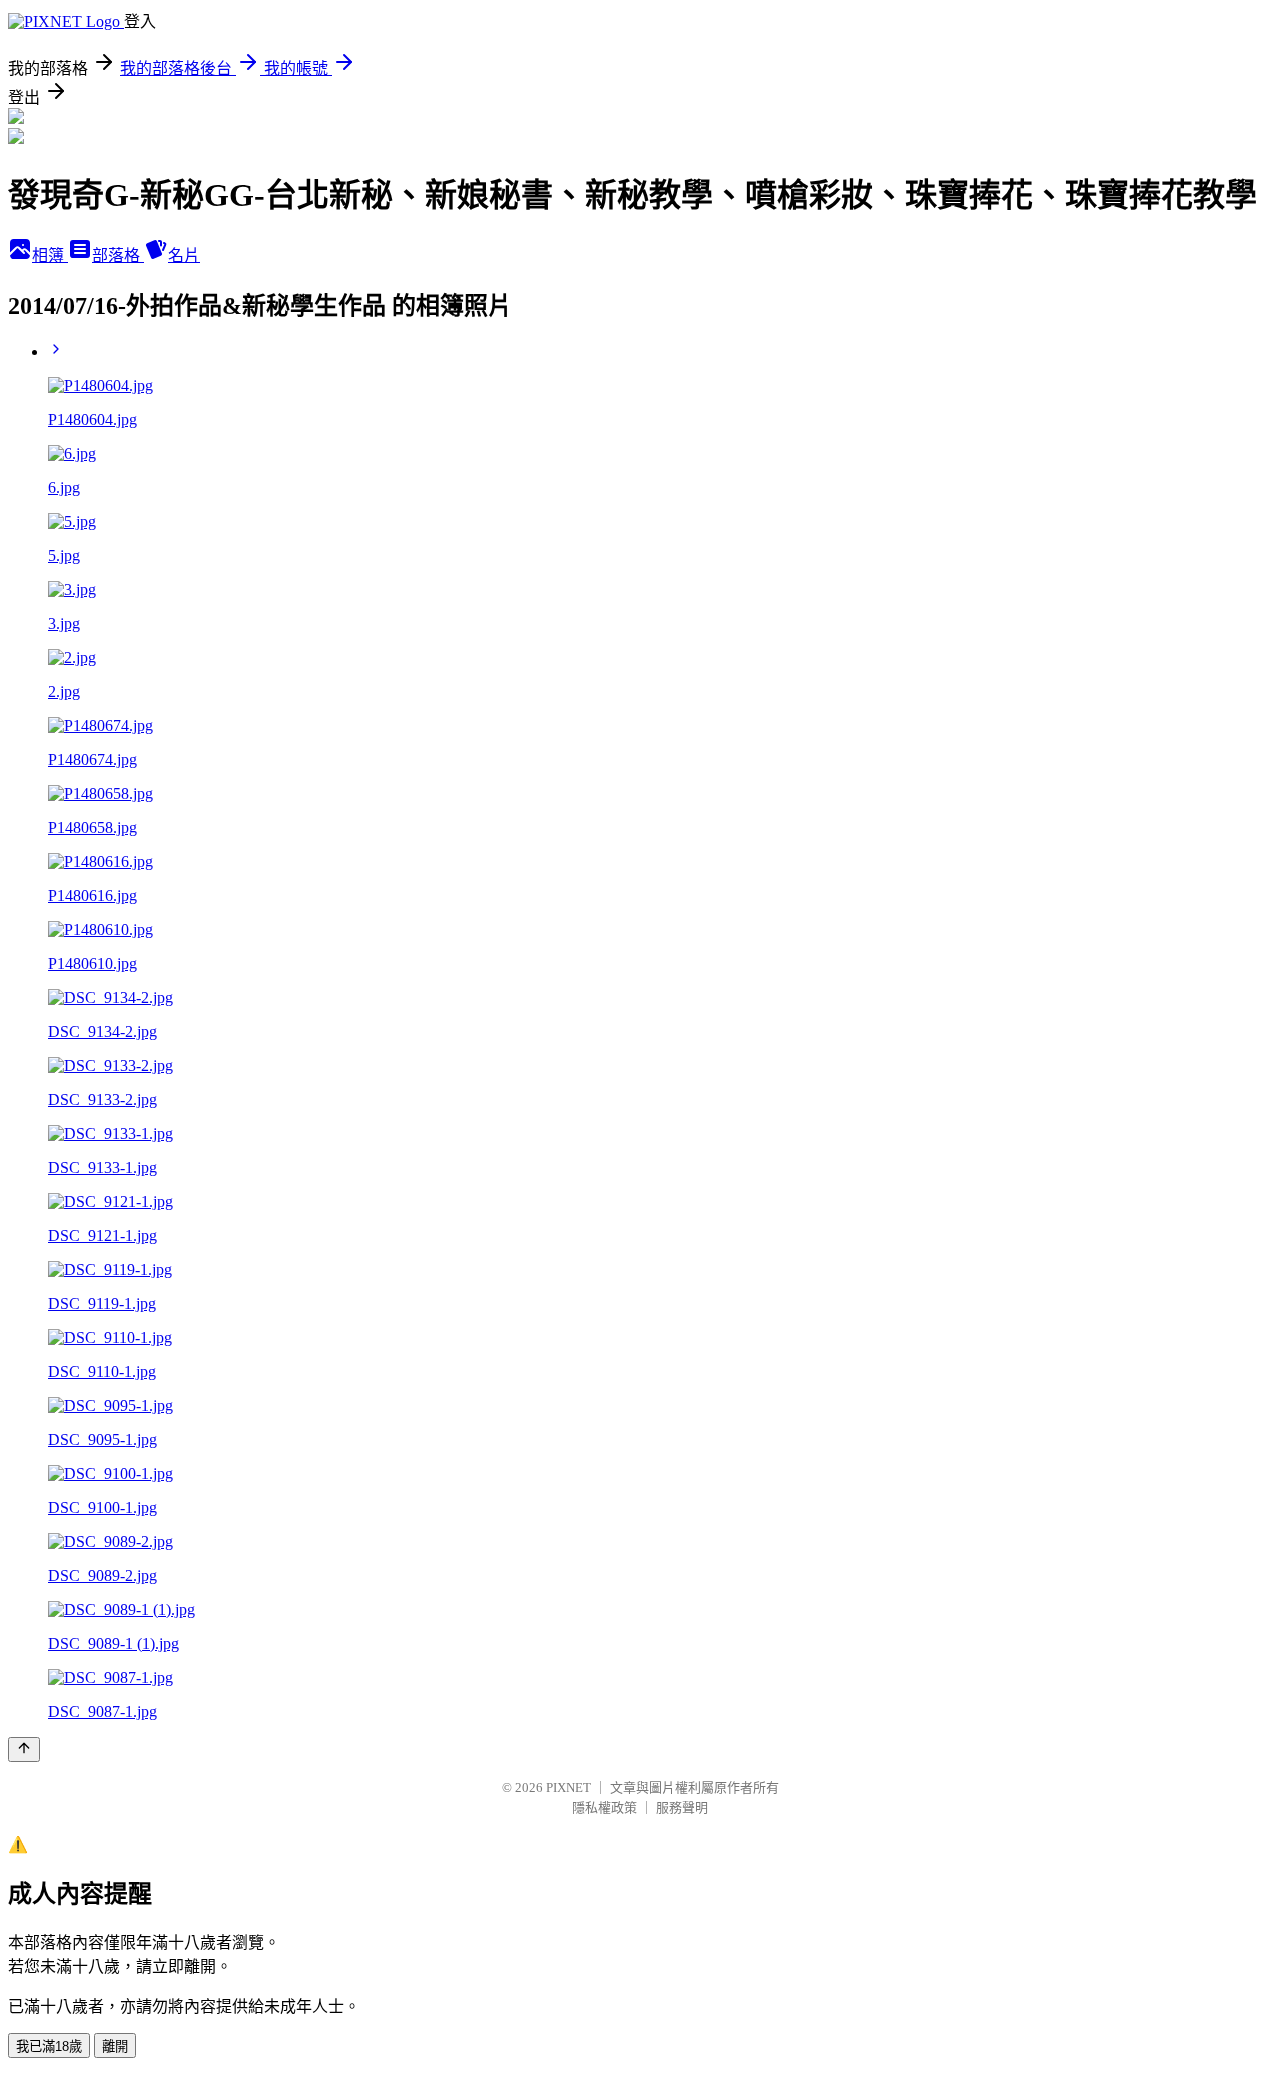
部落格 (118, 255)
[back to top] (24, 1749)
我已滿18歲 (49, 2046)
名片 (184, 255)
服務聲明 (682, 1807)
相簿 (50, 255)
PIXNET (568, 1787)
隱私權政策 (604, 1807)
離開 (115, 2046)
